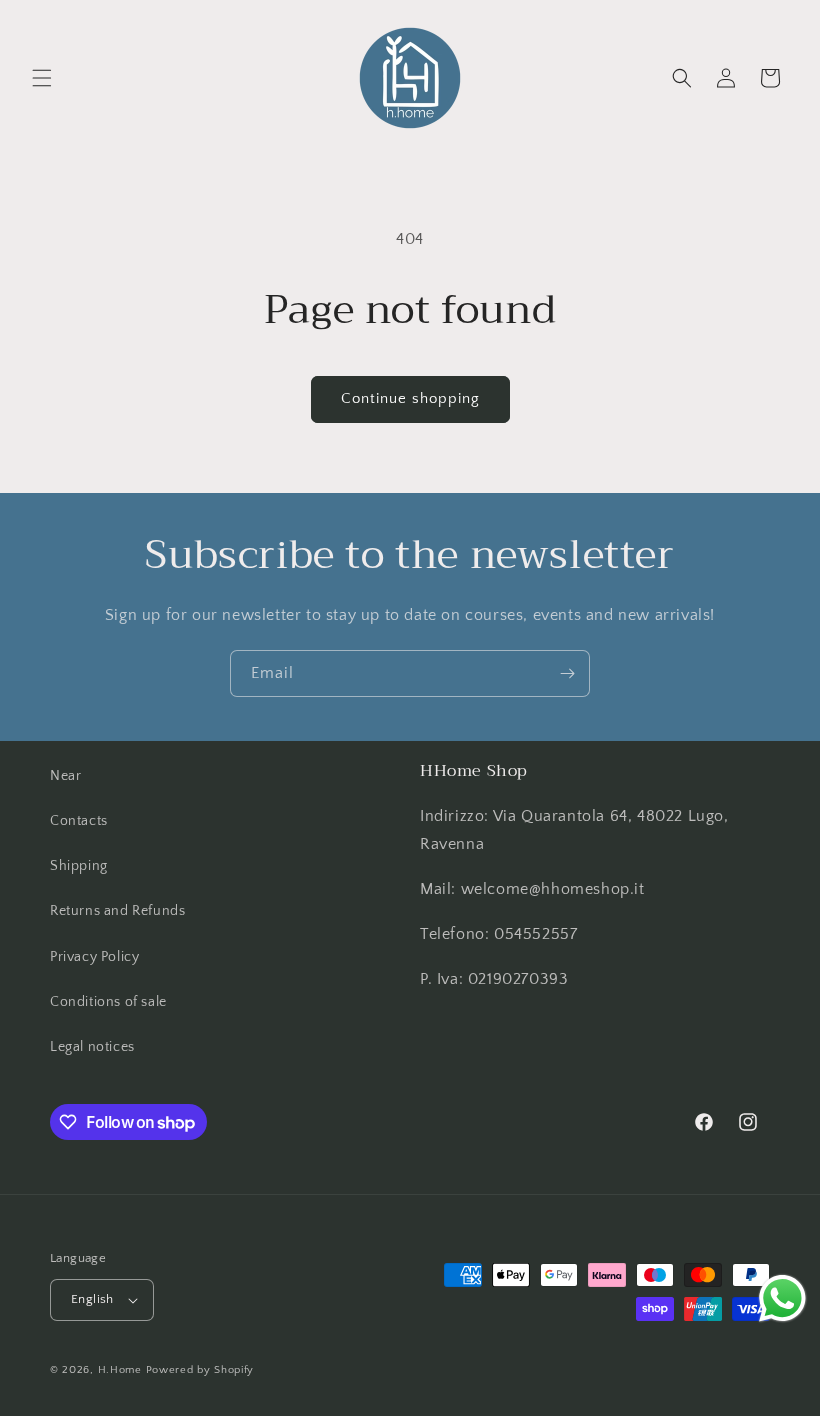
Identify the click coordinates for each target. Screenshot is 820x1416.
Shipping (79, 866)
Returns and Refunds (117, 911)
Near (65, 776)
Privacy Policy (94, 957)
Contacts (79, 821)
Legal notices (92, 1047)
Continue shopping (410, 398)
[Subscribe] (567, 673)
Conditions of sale (108, 1002)
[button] (42, 78)
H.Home (120, 1370)
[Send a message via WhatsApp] (782, 1298)
